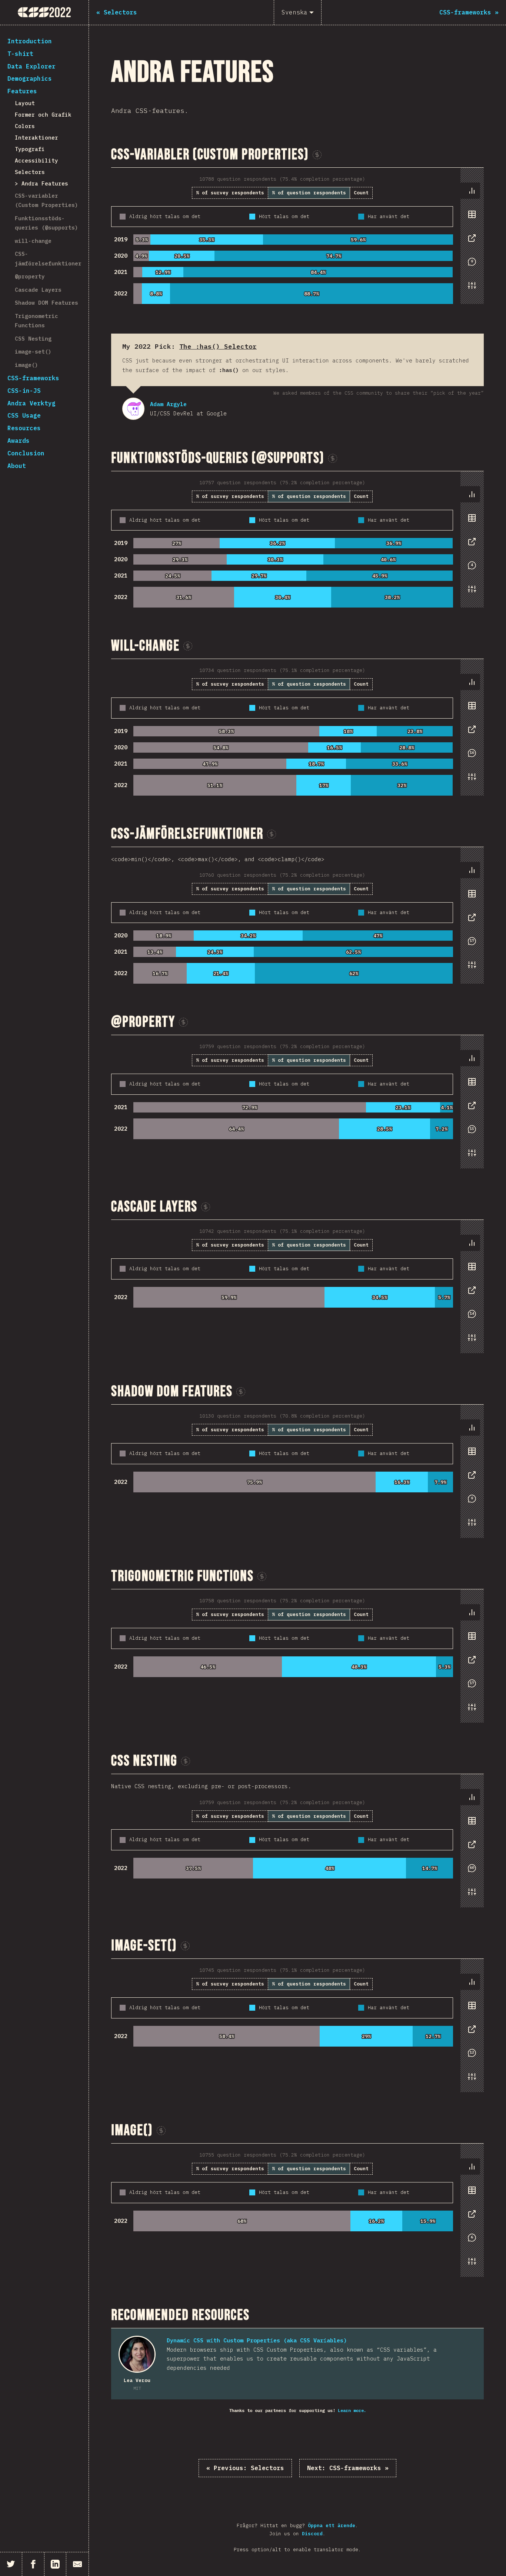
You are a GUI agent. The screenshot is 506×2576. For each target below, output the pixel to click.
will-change (33, 241)
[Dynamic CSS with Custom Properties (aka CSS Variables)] (137, 2354)
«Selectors (245, 2468)
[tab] (472, 191)
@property (30, 276)
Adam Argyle (133, 409)
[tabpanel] (297, 236)
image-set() (33, 352)
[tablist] (470, 242)
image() (26, 365)
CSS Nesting (33, 339)
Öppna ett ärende (332, 2525)
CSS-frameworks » (348, 2468)
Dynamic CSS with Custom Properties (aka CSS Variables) (257, 2340)
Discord (312, 2534)
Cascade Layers (38, 290)
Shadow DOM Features (46, 303)
